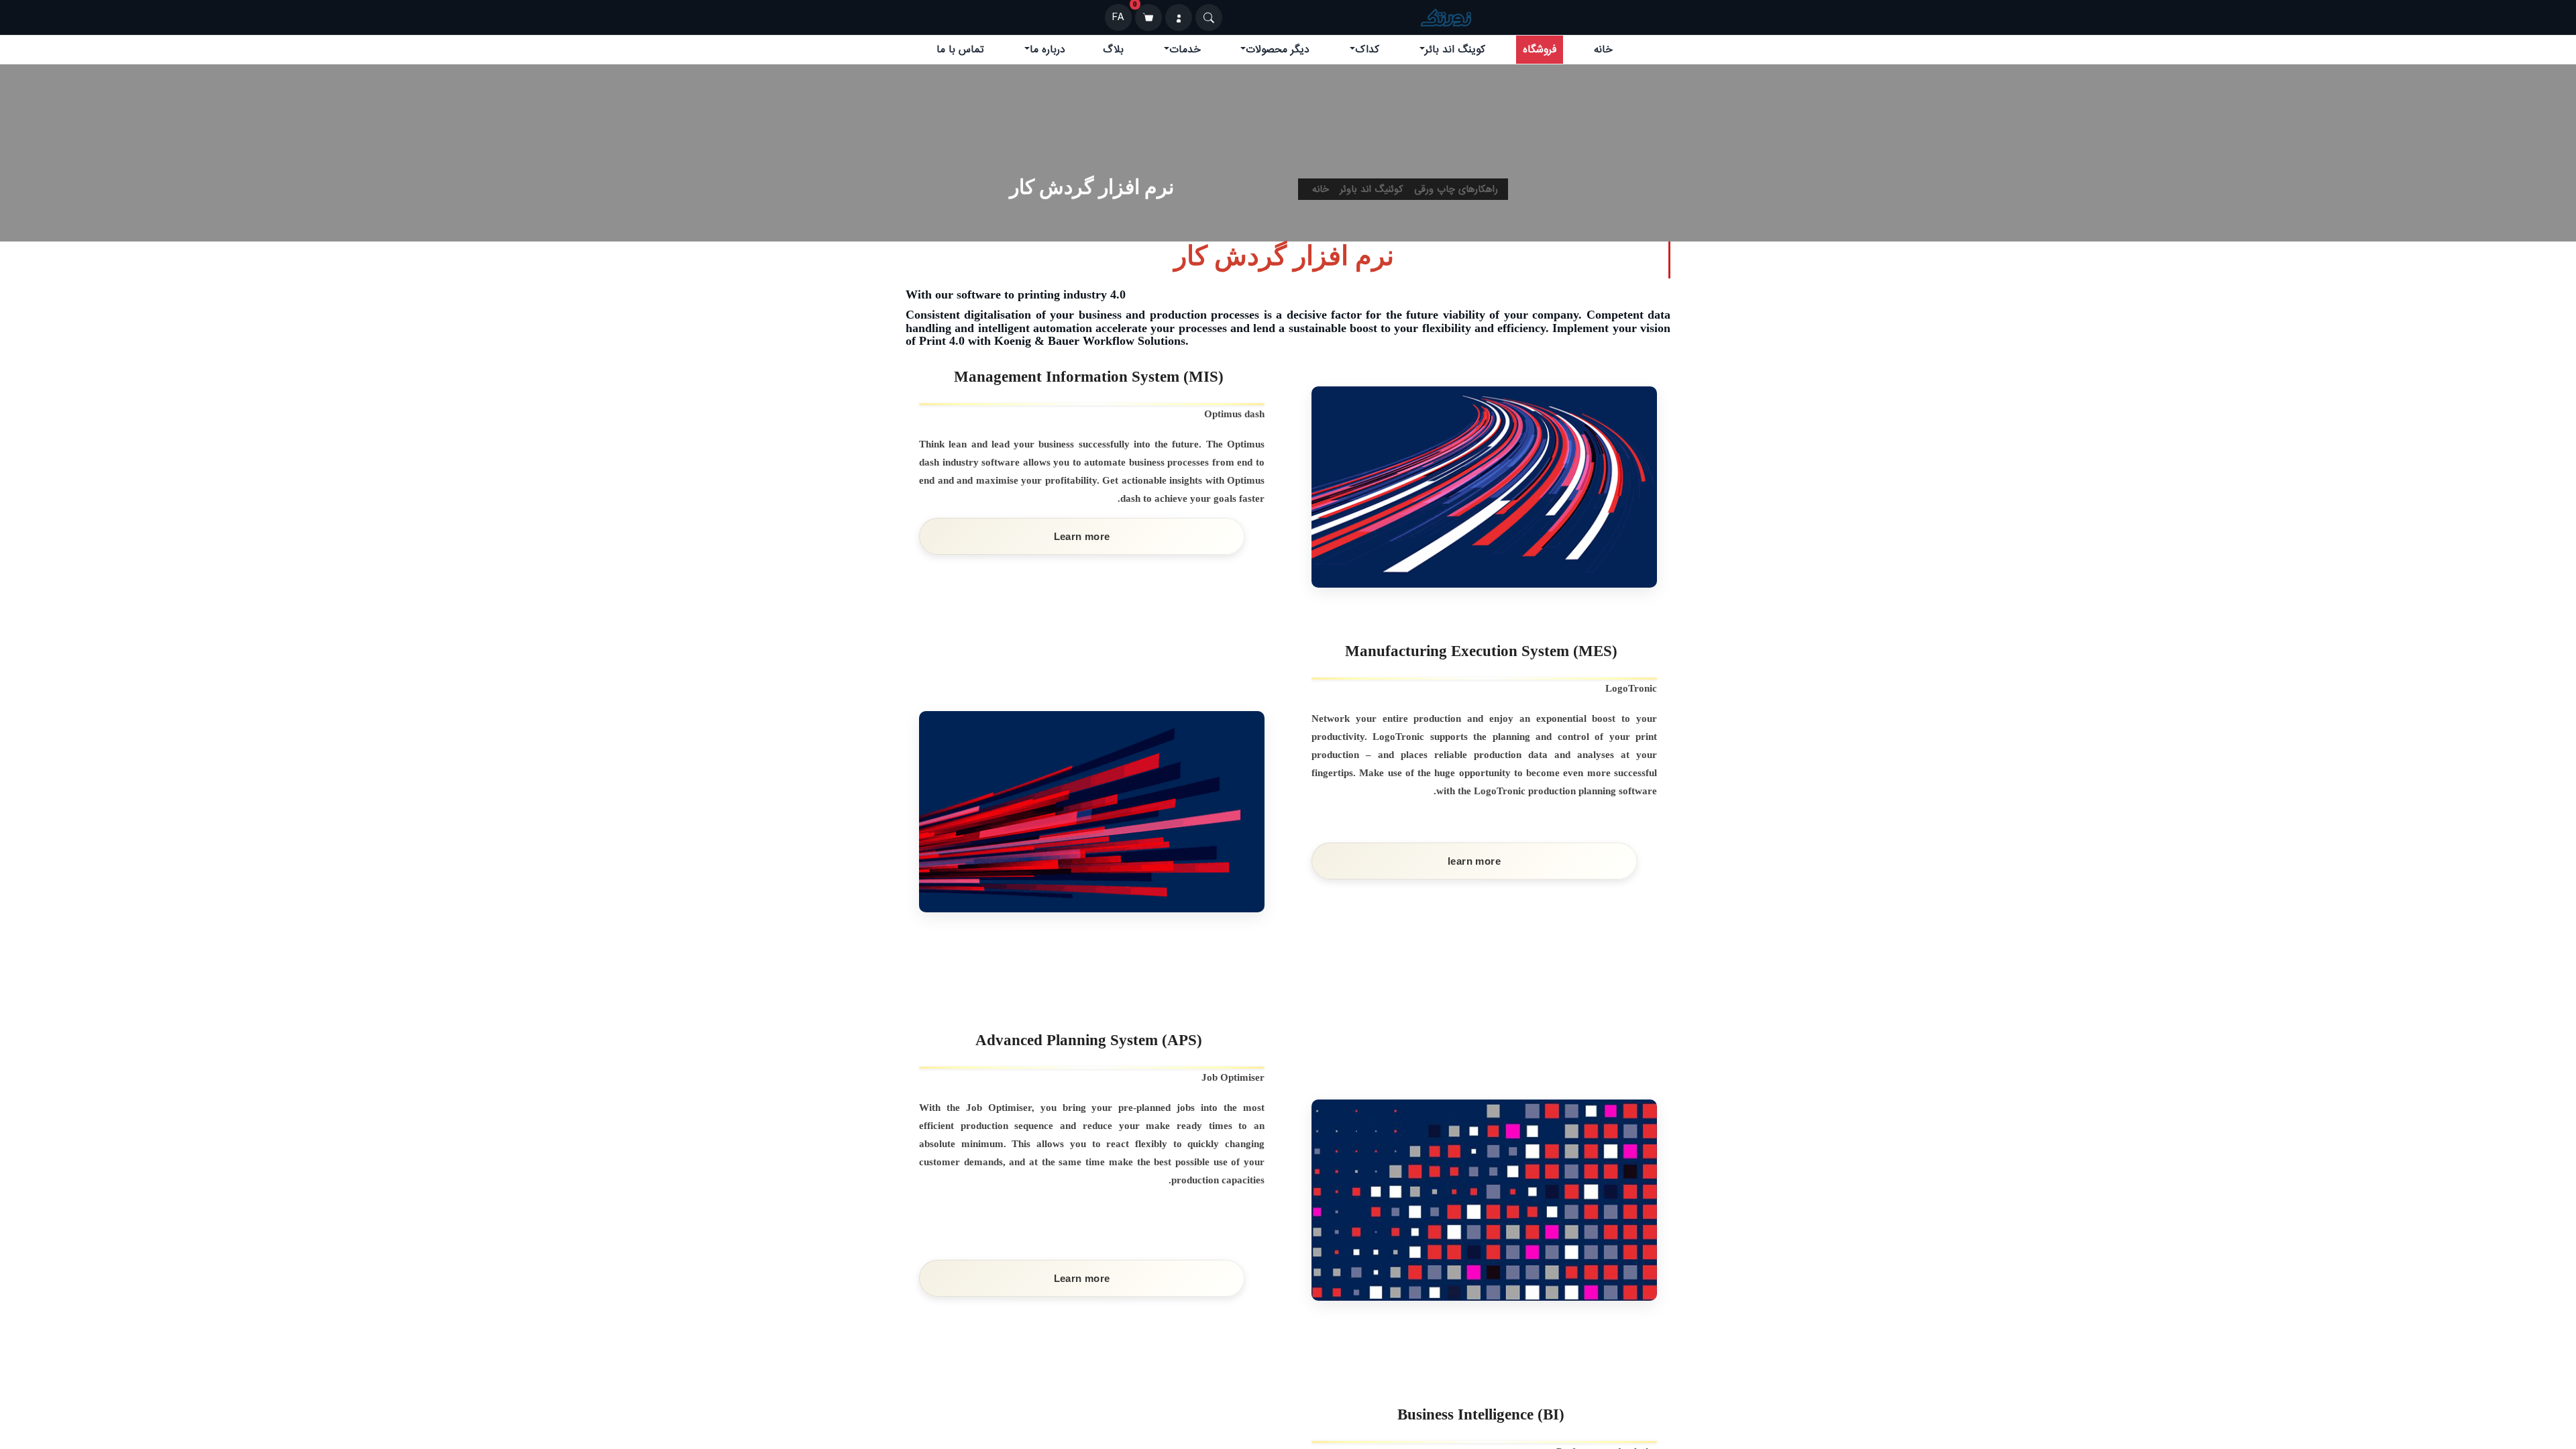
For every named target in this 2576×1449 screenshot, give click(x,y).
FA (1118, 17)
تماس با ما (960, 50)
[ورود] (1179, 17)
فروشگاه (1540, 50)
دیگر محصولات (1278, 50)
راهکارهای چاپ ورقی (1456, 189)
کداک (1367, 50)
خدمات (1185, 50)
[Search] (1209, 17)
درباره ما (1048, 50)
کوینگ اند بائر (1455, 50)
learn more (1474, 861)
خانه (1603, 50)
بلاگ (1113, 50)
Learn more (1082, 536)
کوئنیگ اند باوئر (1372, 189)
